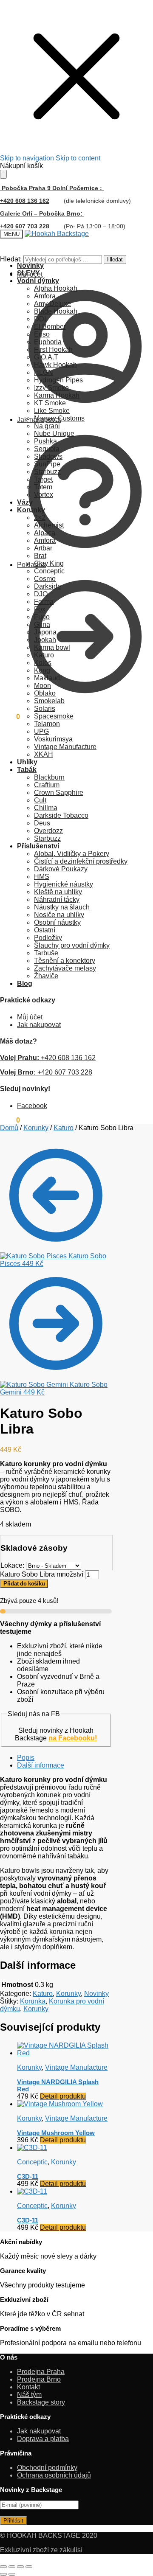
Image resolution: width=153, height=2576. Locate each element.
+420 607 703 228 (46, 1072)
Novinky (96, 1994)
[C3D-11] (32, 2148)
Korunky (36, 1128)
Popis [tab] (26, 1758)
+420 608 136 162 (25, 201)
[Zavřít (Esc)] (29, 2567)
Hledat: (11, 259)
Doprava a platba (43, 2439)
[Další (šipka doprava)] (12, 2574)
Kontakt (28, 2387)
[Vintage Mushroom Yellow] (60, 2104)
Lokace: (13, 1565)
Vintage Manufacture (76, 2067)
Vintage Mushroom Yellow (56, 2133)
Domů (9, 1128)
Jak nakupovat (39, 420)
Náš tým (29, 2395)
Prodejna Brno (39, 2379)
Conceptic (32, 2162)
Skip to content (78, 158)
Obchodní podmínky (47, 2468)
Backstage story (41, 2402)
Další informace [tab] (41, 1765)
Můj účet (30, 274)
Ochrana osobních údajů (54, 2475)
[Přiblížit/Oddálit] (3, 2567)
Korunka (33, 2001)
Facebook (32, 1106)
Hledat (115, 260)
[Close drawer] (3, 174)
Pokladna (31, 565)
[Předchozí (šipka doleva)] (3, 2574)
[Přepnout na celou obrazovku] (12, 2567)
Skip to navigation (27, 158)
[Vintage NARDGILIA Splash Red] (64, 2053)
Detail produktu (63, 2096)
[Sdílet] (20, 2567)
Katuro (64, 1128)
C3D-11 (28, 2176)
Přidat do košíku (24, 1584)
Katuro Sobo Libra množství (42, 1574)
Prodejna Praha (41, 2372)
